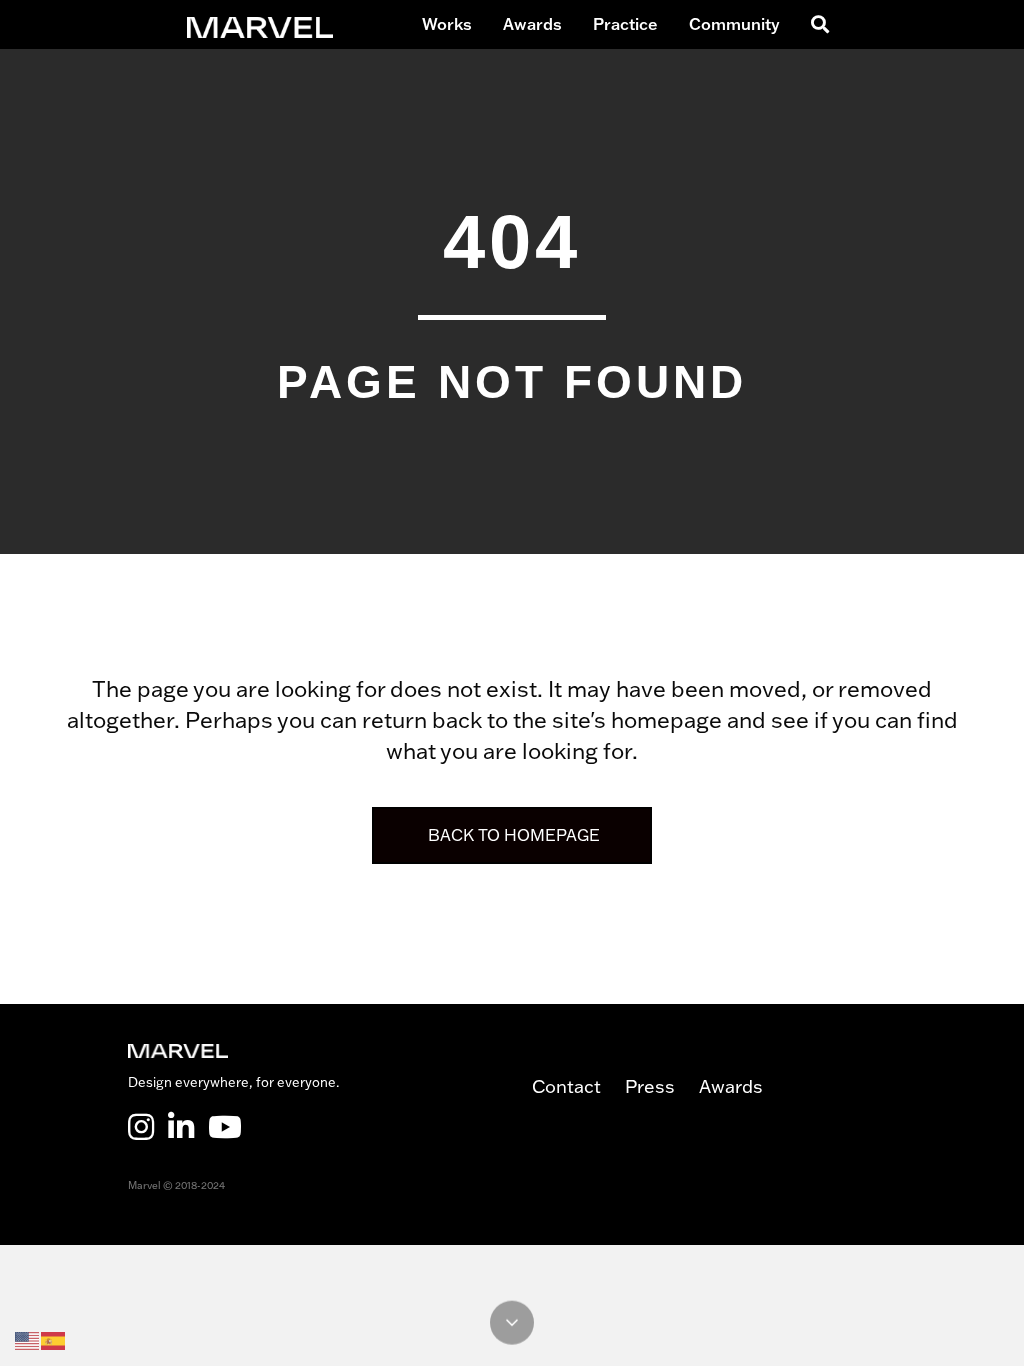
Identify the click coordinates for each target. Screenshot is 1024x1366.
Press (662, 1086)
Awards (532, 24)
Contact (578, 1086)
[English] (28, 1339)
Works (447, 24)
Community (734, 24)
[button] (816, 24)
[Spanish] (54, 1339)
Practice (625, 24)
